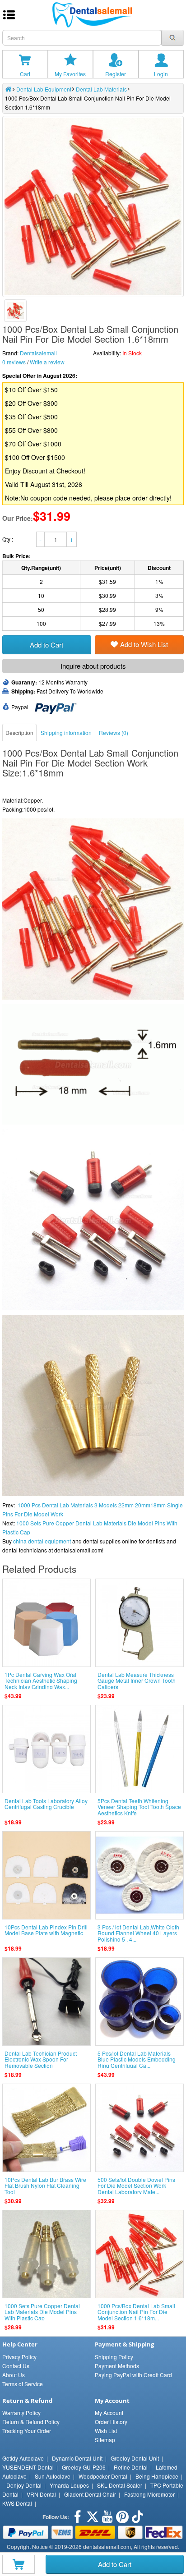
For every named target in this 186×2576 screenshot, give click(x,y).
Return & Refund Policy (31, 2422)
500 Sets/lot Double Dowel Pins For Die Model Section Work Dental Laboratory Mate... (136, 2185)
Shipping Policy (114, 2357)
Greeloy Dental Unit (135, 2458)
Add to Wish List (144, 644)
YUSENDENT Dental (28, 2467)
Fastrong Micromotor (149, 2494)
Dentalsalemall (38, 353)
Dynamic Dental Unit (77, 2458)
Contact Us (16, 2366)
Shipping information (66, 732)
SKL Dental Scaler (120, 2485)
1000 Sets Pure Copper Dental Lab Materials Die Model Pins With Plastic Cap (42, 2312)
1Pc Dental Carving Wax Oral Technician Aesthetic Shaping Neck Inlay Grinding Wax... (41, 1680)
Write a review (47, 362)
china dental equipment (42, 1541)
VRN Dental (41, 2494)
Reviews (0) (114, 732)
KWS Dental (17, 2503)
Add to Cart (115, 2564)
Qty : (8, 539)
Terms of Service (23, 2384)
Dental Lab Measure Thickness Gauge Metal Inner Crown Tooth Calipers (137, 1680)
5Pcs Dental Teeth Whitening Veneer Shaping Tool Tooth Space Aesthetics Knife (139, 1807)
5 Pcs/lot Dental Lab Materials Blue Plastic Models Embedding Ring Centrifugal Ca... (137, 2059)
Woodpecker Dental (103, 2476)
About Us (14, 2375)
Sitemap (105, 2440)
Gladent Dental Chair (90, 2494)
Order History (111, 2422)
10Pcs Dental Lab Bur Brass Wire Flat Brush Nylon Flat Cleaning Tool (45, 2185)
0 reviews (14, 362)
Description (19, 732)
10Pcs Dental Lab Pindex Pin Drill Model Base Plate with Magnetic (46, 1930)
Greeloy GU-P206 (84, 2467)
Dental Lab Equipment (44, 89)
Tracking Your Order (27, 2431)
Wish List (106, 2431)
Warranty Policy (21, 2413)
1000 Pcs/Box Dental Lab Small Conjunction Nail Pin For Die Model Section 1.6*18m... (136, 2312)
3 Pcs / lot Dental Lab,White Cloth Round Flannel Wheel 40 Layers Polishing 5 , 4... (138, 1933)
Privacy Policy (19, 2357)
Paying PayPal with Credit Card (133, 2375)
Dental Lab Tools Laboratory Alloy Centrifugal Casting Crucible (46, 1804)
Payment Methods (117, 2366)
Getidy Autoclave (23, 2458)
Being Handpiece (157, 2476)
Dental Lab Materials (101, 89)
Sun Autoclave (53, 2476)
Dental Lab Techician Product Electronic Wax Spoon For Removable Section (41, 2059)
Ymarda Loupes (69, 2485)
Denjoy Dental (24, 2485)
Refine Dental (131, 2467)
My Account (109, 2413)
